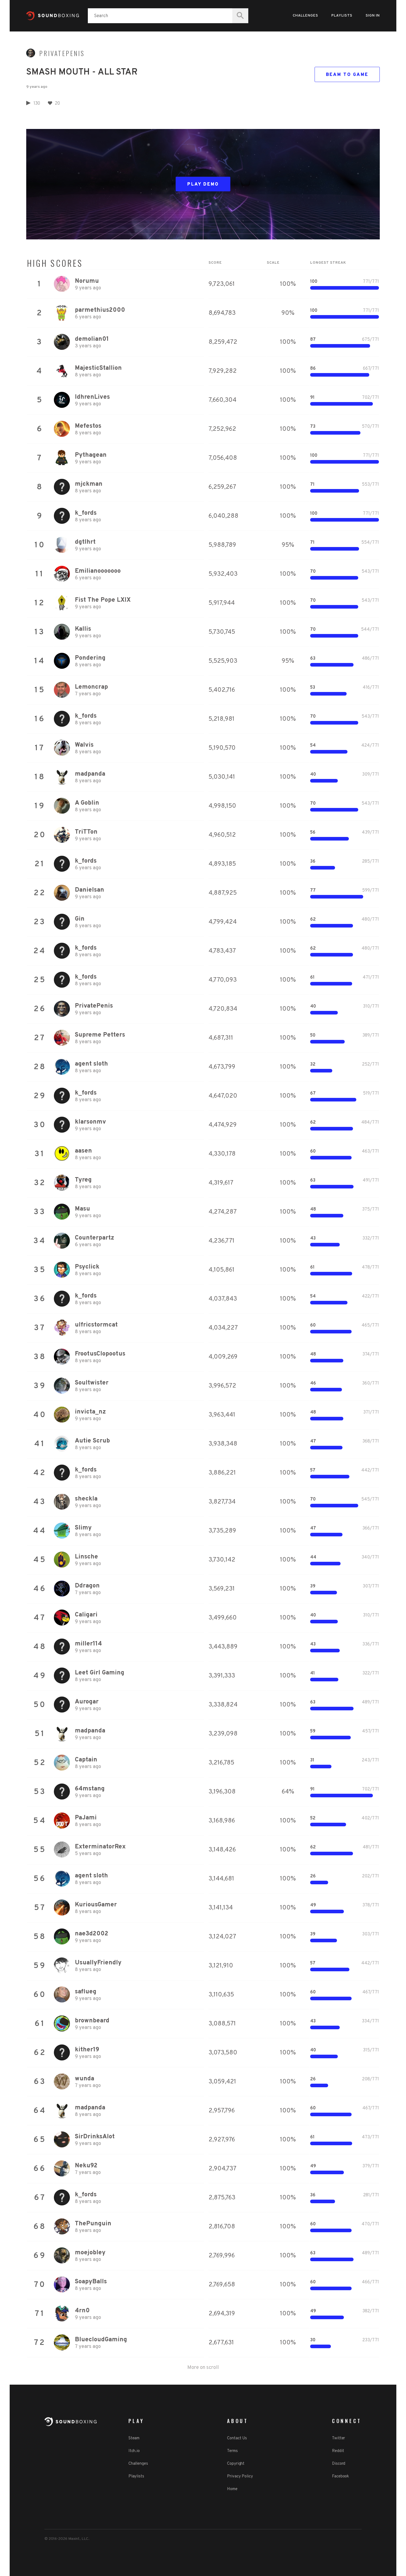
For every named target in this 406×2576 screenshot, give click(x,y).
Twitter (338, 2438)
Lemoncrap (91, 687)
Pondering (90, 658)
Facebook (340, 2476)
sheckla (86, 1499)
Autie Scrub (92, 1441)
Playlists (342, 16)
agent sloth (91, 1064)
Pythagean (91, 455)
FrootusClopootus (100, 1354)
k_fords (86, 513)
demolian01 (92, 339)
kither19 (87, 2050)
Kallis (83, 629)
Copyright (236, 2464)
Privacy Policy (240, 2476)
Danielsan (89, 890)
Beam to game (347, 75)
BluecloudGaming (101, 2340)
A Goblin (87, 803)
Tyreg (83, 1180)
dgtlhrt (85, 542)
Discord (339, 2464)
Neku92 (86, 2166)
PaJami (86, 1818)
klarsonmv (90, 1122)
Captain (86, 1760)
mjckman (89, 484)
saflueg (86, 1992)
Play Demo (203, 184)
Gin (80, 919)
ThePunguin (93, 2224)
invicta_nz (90, 1412)
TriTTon (86, 832)
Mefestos (88, 426)
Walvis (84, 745)
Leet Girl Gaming (100, 1673)
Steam (134, 2438)
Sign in (373, 16)
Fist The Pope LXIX (103, 600)
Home (232, 2489)
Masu (82, 1209)
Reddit (338, 2451)
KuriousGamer (96, 1905)
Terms (232, 2451)
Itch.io (134, 2451)
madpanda (90, 774)
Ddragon (87, 1586)
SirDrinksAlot (95, 2137)
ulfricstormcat (96, 1325)
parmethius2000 (100, 310)
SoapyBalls (91, 2282)
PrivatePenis (62, 53)
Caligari (86, 1615)
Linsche (86, 1557)
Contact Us (237, 2438)
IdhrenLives (92, 397)
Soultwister (92, 1383)
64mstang (90, 1789)
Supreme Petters (100, 1035)
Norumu (87, 281)
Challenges (305, 16)
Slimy (83, 1528)
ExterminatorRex (100, 1847)
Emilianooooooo (98, 571)
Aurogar (87, 1702)
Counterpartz (94, 1238)
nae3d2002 (92, 1934)
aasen (83, 1151)
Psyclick (87, 1267)
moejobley (90, 2253)
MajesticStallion (98, 368)
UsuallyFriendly (98, 1963)
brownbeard (92, 2021)
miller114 (88, 1644)
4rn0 (82, 2311)
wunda (85, 2079)
